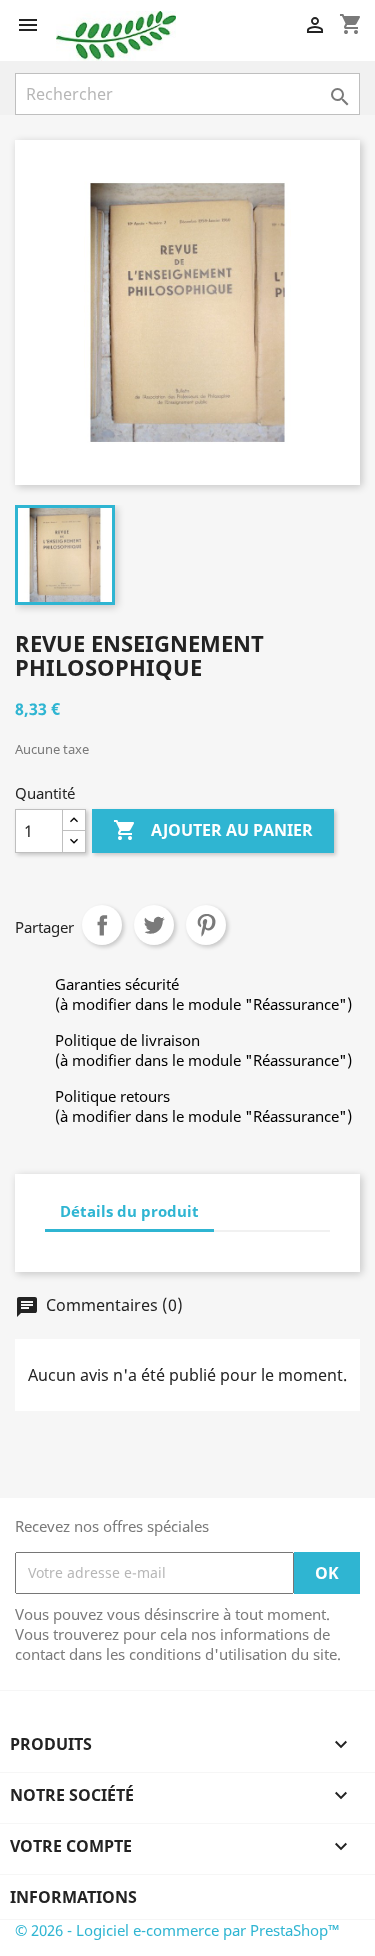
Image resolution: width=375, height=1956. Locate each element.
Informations (73, 1897)
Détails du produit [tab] (129, 1211)
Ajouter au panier (213, 830)
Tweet (154, 925)
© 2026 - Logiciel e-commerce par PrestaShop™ (177, 1930)
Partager (102, 925)
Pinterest (206, 925)
